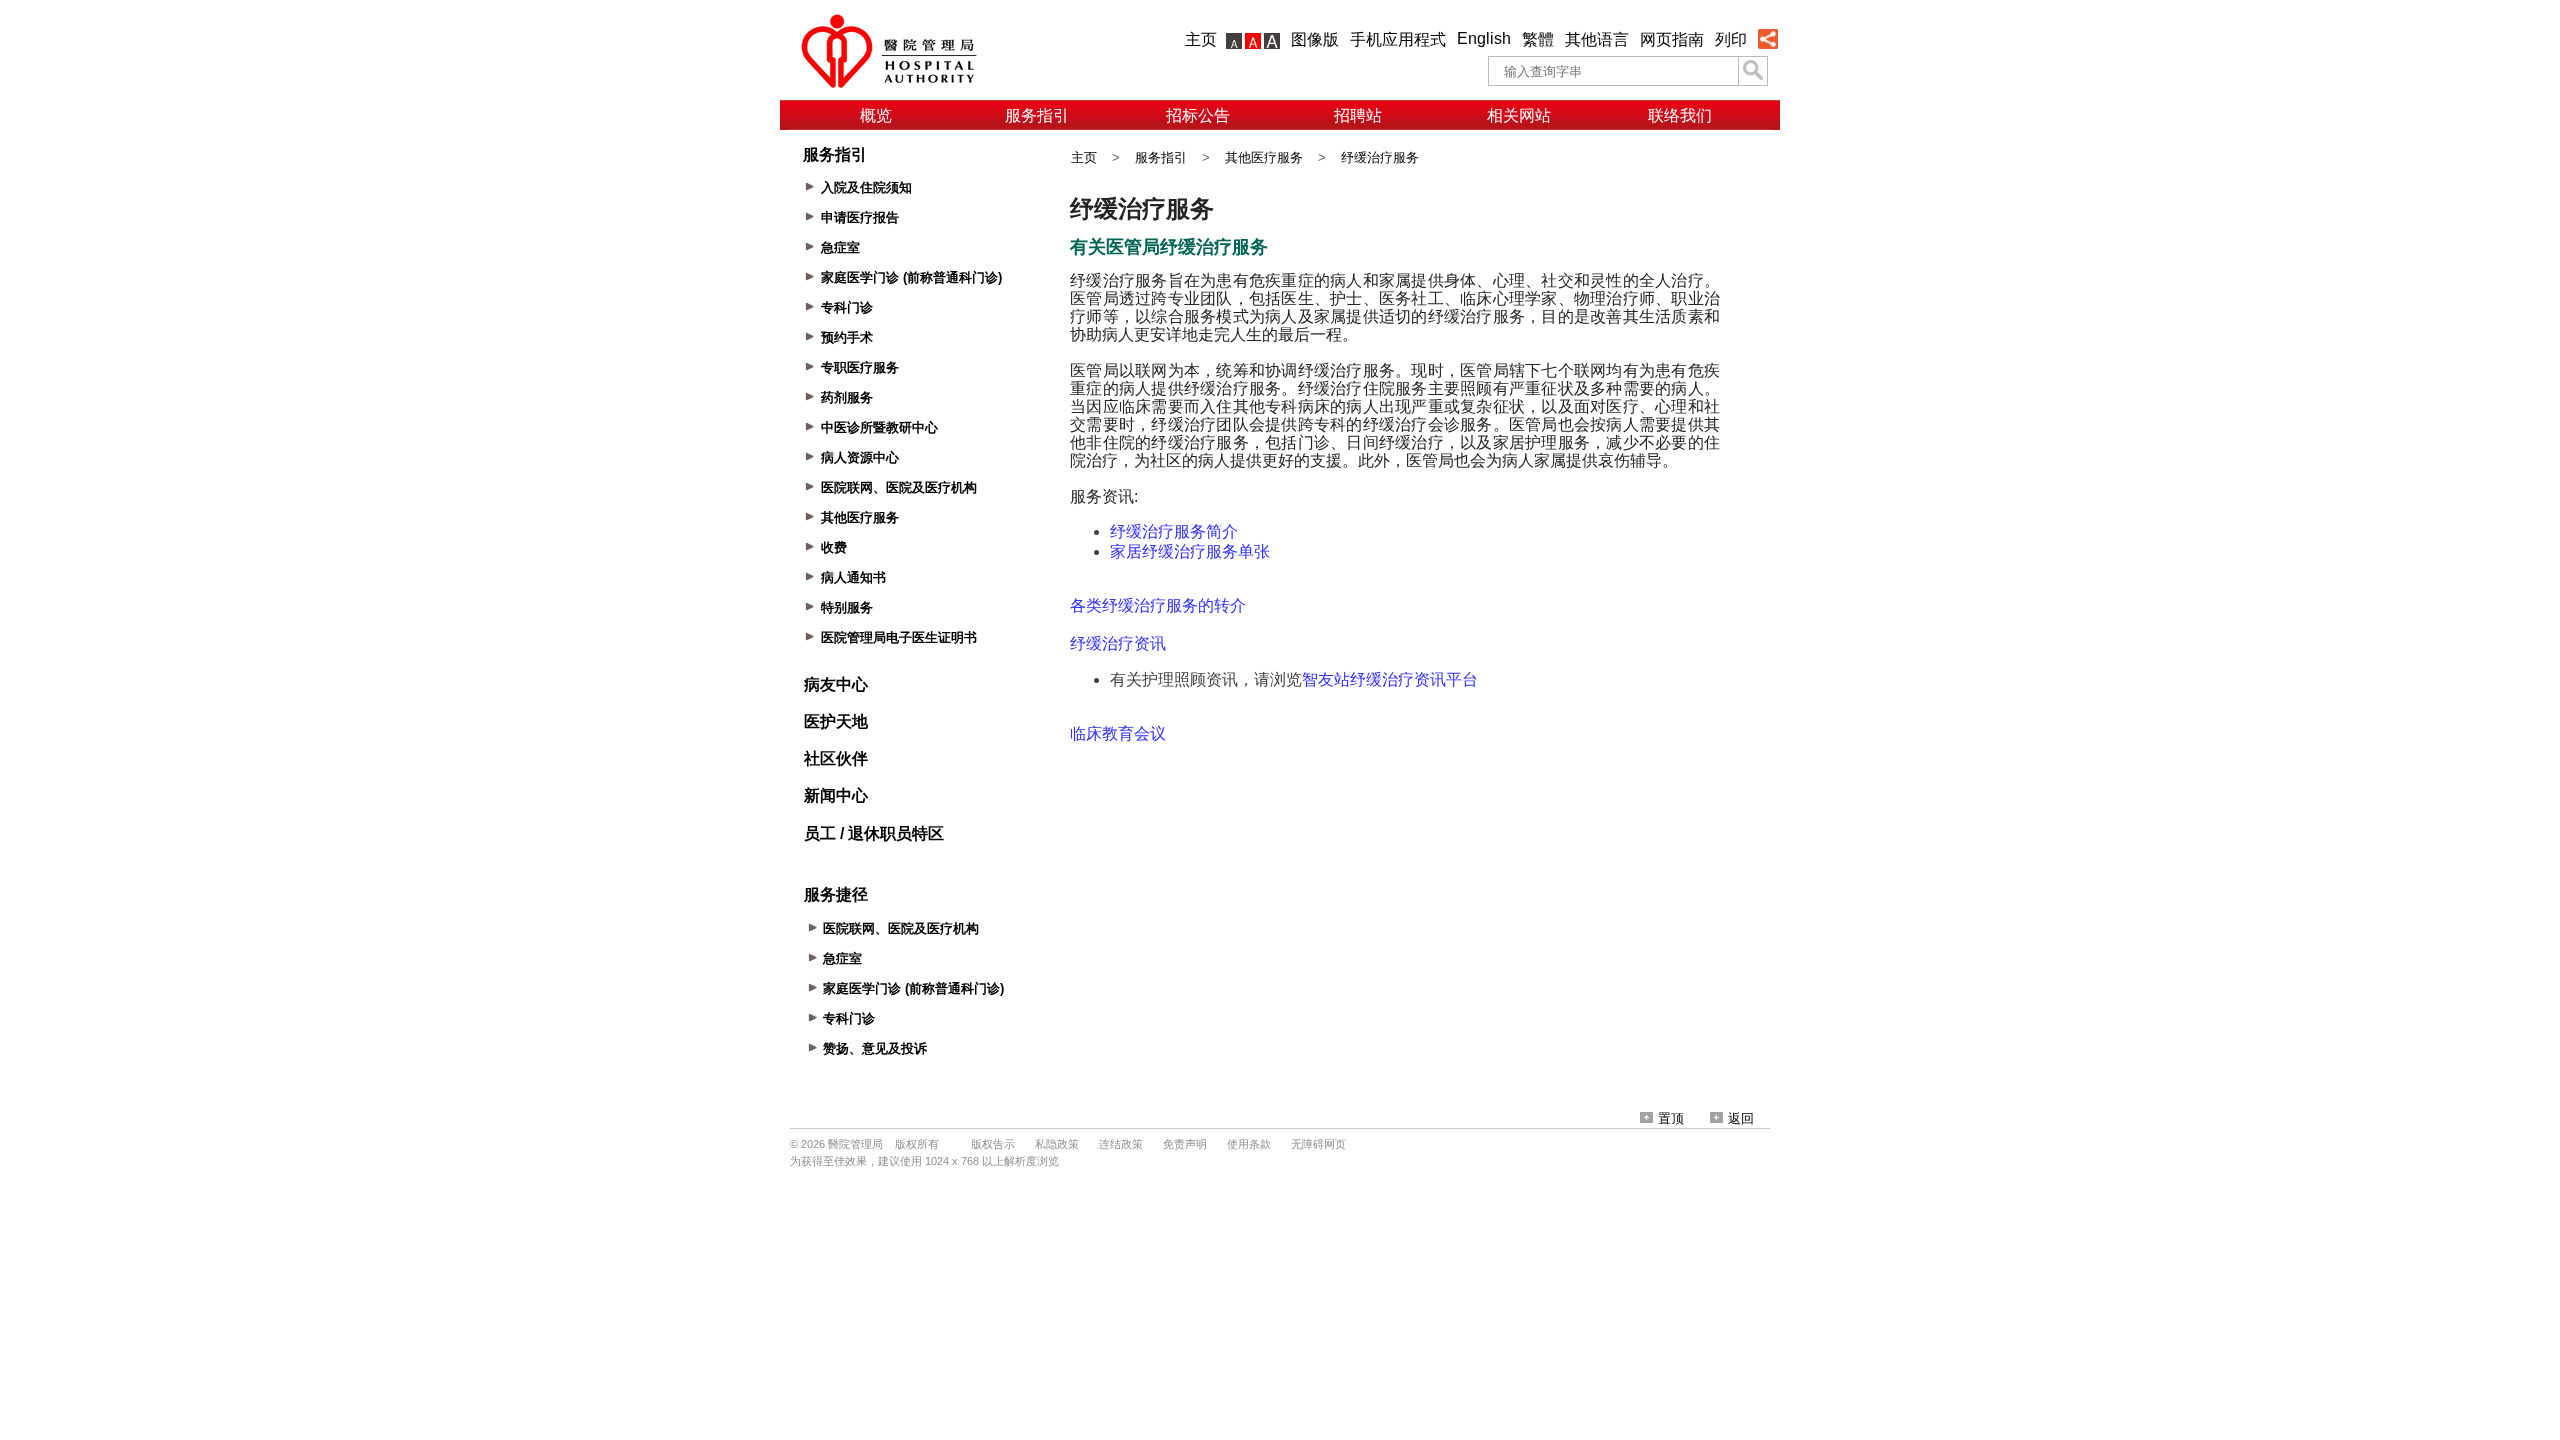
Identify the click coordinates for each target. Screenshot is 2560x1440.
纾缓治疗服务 (1380, 157)
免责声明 (1185, 1144)
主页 (1201, 39)
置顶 (1671, 1118)
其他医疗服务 (1264, 157)
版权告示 (993, 1144)
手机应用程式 (1398, 39)
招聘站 (1358, 115)
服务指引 (1037, 115)
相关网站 (1519, 115)
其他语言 (1597, 39)
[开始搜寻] (1753, 71)
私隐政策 (1057, 1144)
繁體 (1538, 39)
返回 (1741, 1118)
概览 (876, 115)
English (1484, 38)
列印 (1731, 39)
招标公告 (1198, 115)
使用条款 (1249, 1144)
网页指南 (1672, 39)
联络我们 (1680, 115)
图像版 (1315, 39)
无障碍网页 (1318, 1144)
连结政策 (1121, 1144)
